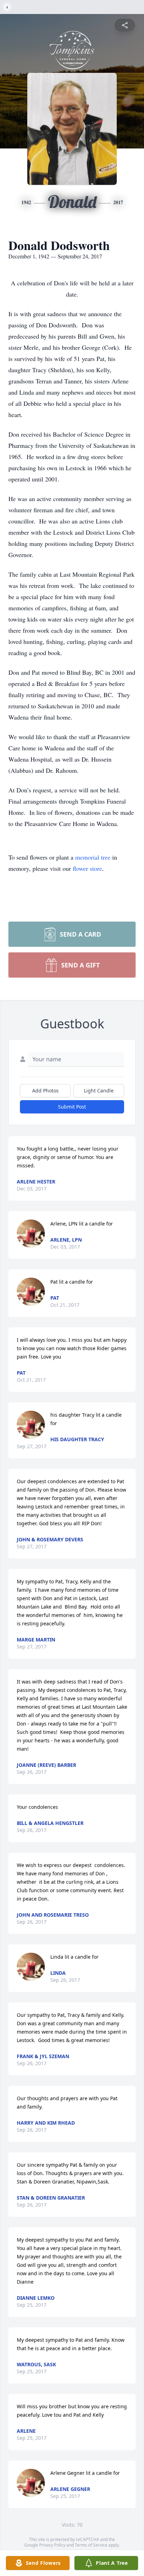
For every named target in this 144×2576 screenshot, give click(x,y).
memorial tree (93, 857)
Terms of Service (91, 2545)
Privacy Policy (52, 2545)
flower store (87, 868)
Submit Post (72, 1107)
